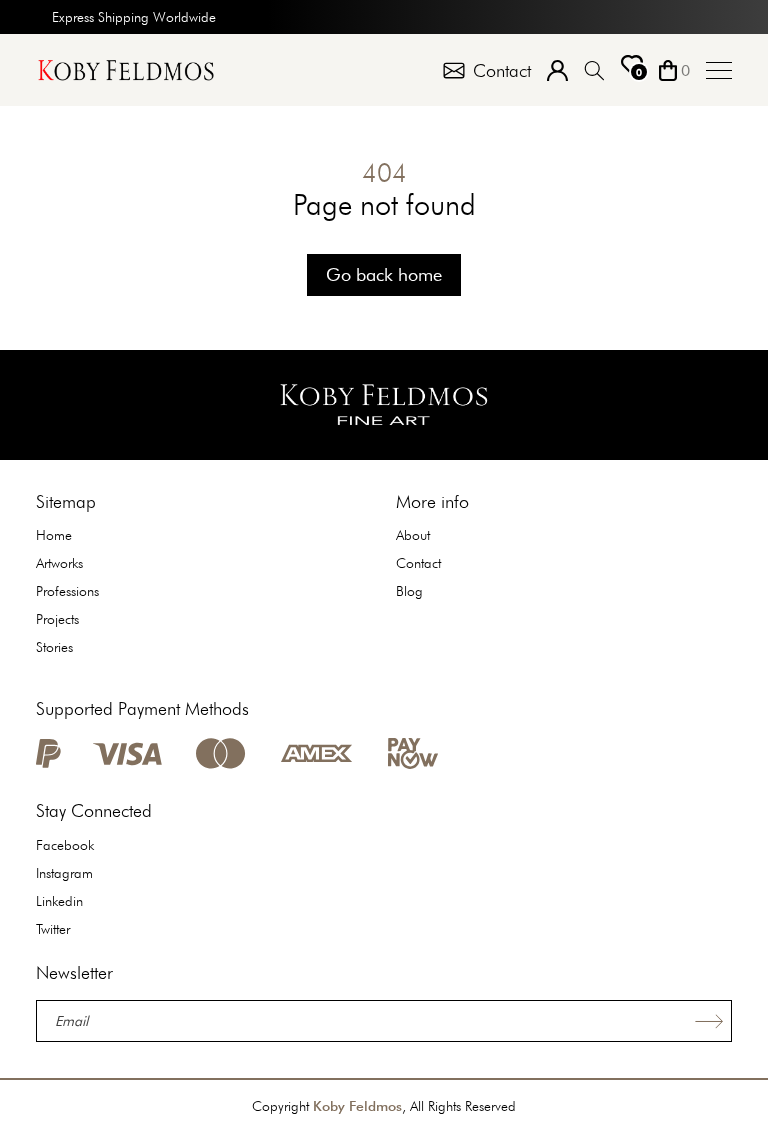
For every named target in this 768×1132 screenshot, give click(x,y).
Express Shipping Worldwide (134, 17)
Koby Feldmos (357, 1106)
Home (54, 535)
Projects (57, 619)
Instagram (64, 873)
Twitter (53, 929)
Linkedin (59, 901)
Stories (54, 647)
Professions (67, 591)
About (413, 535)
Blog (409, 591)
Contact (418, 563)
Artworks (59, 563)
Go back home (384, 274)
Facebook (65, 845)
